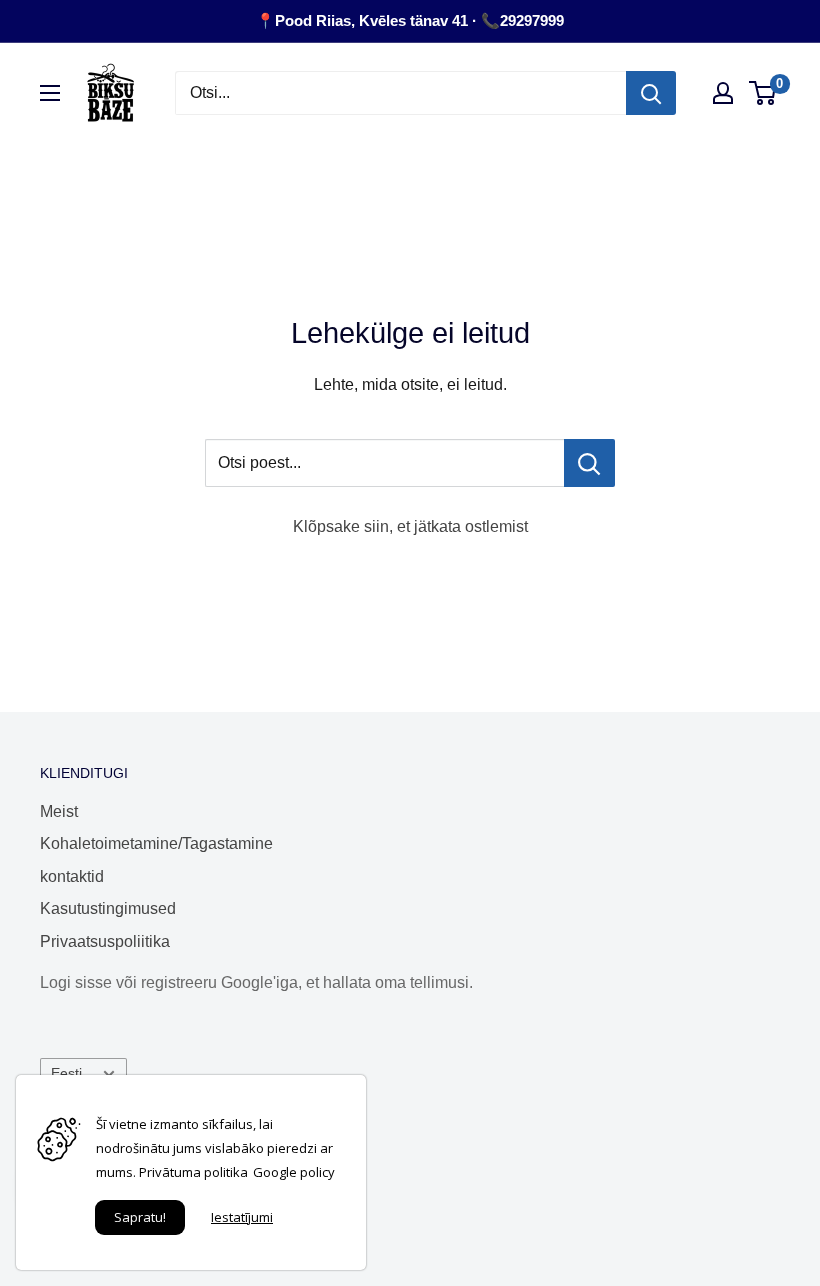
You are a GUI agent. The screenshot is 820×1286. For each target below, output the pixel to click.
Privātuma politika (193, 1172)
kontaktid (72, 876)
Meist (59, 811)
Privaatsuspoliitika (105, 941)
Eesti (66, 1073)
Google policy (294, 1172)
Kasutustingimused (108, 908)
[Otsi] (651, 93)
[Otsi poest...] (589, 463)
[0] (763, 93)
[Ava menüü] (50, 93)
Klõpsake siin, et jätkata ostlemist (410, 526)
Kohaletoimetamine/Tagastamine (156, 843)
